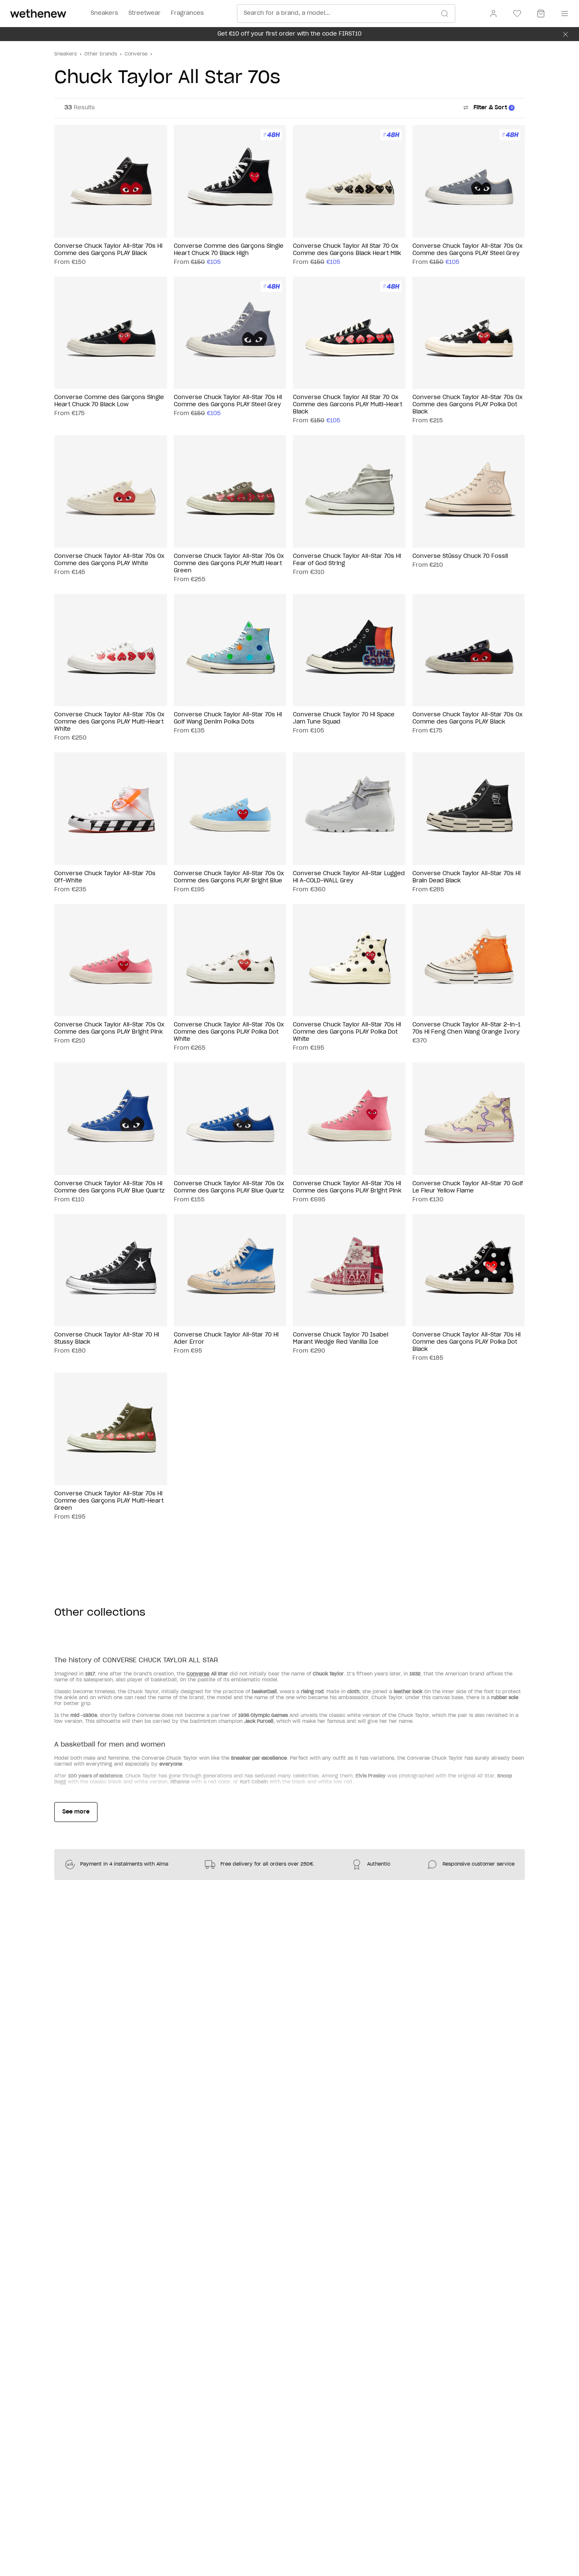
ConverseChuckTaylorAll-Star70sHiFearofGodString (347, 560)
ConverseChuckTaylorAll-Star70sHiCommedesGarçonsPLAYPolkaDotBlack (466, 1342)
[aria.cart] (541, 14)
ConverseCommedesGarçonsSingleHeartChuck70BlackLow (109, 401)
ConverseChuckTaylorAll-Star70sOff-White (105, 877)
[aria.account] (493, 14)
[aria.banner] (565, 34)
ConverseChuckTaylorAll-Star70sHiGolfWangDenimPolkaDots (228, 718)
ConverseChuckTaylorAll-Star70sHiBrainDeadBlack (466, 877)
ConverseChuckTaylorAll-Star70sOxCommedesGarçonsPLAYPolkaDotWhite (229, 1032)
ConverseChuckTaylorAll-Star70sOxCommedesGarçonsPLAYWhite (109, 560)
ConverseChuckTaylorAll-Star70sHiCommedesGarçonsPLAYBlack (108, 250)
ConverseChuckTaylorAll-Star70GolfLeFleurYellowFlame (468, 1187)
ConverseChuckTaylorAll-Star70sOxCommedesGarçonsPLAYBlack (468, 718)
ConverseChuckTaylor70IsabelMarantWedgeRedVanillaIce (341, 1339)
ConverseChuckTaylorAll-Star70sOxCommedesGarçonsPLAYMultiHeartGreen (229, 564)
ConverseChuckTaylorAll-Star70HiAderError (226, 1339)
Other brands (101, 54)
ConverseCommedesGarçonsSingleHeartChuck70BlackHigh (229, 250)
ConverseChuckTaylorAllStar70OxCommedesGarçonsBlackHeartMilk (347, 250)
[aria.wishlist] (517, 14)
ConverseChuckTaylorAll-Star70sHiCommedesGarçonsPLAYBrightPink (347, 1187)
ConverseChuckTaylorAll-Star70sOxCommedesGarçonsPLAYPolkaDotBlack (468, 405)
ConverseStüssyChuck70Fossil (460, 556)
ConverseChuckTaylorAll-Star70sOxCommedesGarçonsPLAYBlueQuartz (229, 1187)
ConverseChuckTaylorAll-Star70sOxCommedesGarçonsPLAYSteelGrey (468, 250)
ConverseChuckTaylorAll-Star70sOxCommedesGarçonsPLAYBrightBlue (229, 877)
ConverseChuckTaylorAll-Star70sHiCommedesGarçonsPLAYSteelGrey (228, 401)
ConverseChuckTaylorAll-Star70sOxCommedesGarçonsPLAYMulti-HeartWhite (109, 722)
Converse (136, 54)
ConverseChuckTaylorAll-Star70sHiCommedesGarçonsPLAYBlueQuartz (109, 1187)
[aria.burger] (563, 14)
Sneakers (65, 54)
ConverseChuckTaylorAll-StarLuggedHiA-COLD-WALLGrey (349, 877)
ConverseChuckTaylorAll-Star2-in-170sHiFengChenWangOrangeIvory (466, 1029)
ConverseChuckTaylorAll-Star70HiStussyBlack (107, 1339)
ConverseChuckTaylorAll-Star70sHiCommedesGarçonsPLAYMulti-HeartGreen (109, 1501)
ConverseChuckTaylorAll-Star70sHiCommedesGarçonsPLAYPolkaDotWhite (347, 1032)
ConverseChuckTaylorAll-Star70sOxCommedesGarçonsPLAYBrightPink (109, 1029)
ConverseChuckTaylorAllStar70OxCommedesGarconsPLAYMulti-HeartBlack (348, 405)
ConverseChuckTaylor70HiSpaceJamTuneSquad (344, 718)
